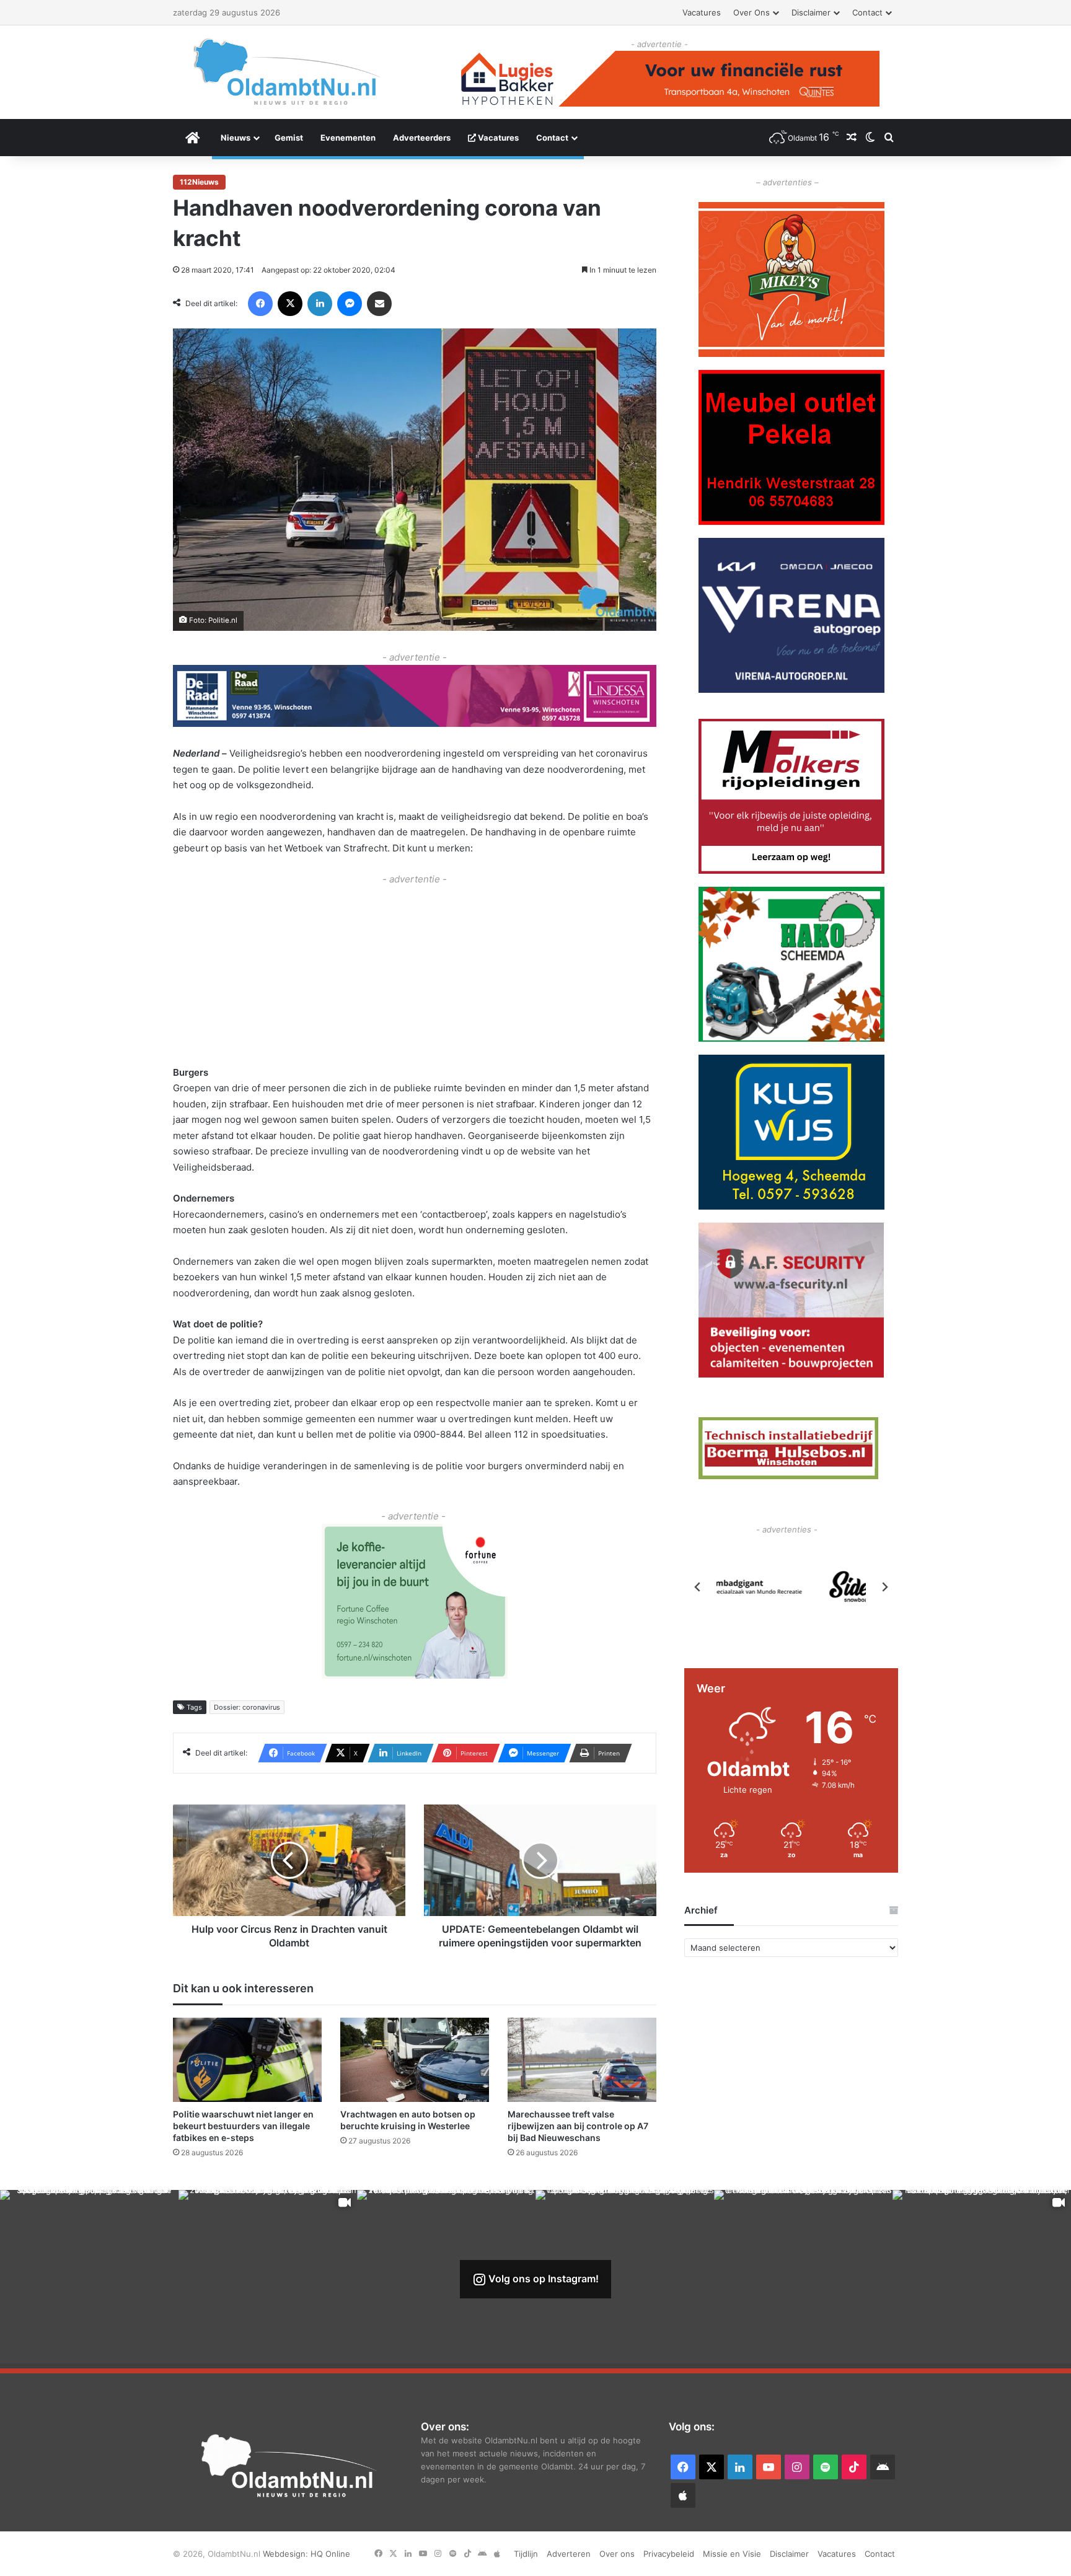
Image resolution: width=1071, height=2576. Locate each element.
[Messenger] (350, 304)
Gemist (289, 138)
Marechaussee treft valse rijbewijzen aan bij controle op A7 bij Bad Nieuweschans (578, 2126)
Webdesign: (287, 2554)
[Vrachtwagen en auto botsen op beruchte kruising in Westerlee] (415, 2059)
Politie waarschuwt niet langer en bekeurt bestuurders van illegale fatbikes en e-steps (243, 2126)
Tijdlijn (526, 2554)
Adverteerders (422, 138)
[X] (290, 304)
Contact (867, 12)
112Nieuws (199, 182)
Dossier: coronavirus (247, 1707)
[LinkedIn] (320, 304)
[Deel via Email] (379, 304)
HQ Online (330, 2554)
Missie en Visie (732, 2554)
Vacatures (702, 12)
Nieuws (236, 138)
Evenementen (348, 138)
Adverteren (569, 2554)
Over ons (751, 12)
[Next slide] (884, 1587)
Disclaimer (811, 12)
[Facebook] (260, 304)
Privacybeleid (669, 2554)
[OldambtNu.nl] (288, 72)
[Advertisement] (415, 974)
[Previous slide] (698, 1587)
